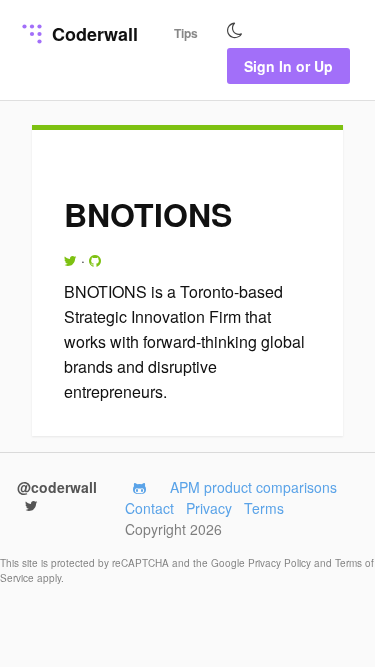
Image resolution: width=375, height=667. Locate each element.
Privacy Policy (281, 563)
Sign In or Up (288, 66)
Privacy (209, 508)
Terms (264, 508)
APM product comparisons (253, 487)
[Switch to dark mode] (235, 31)
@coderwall (57, 487)
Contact (149, 508)
